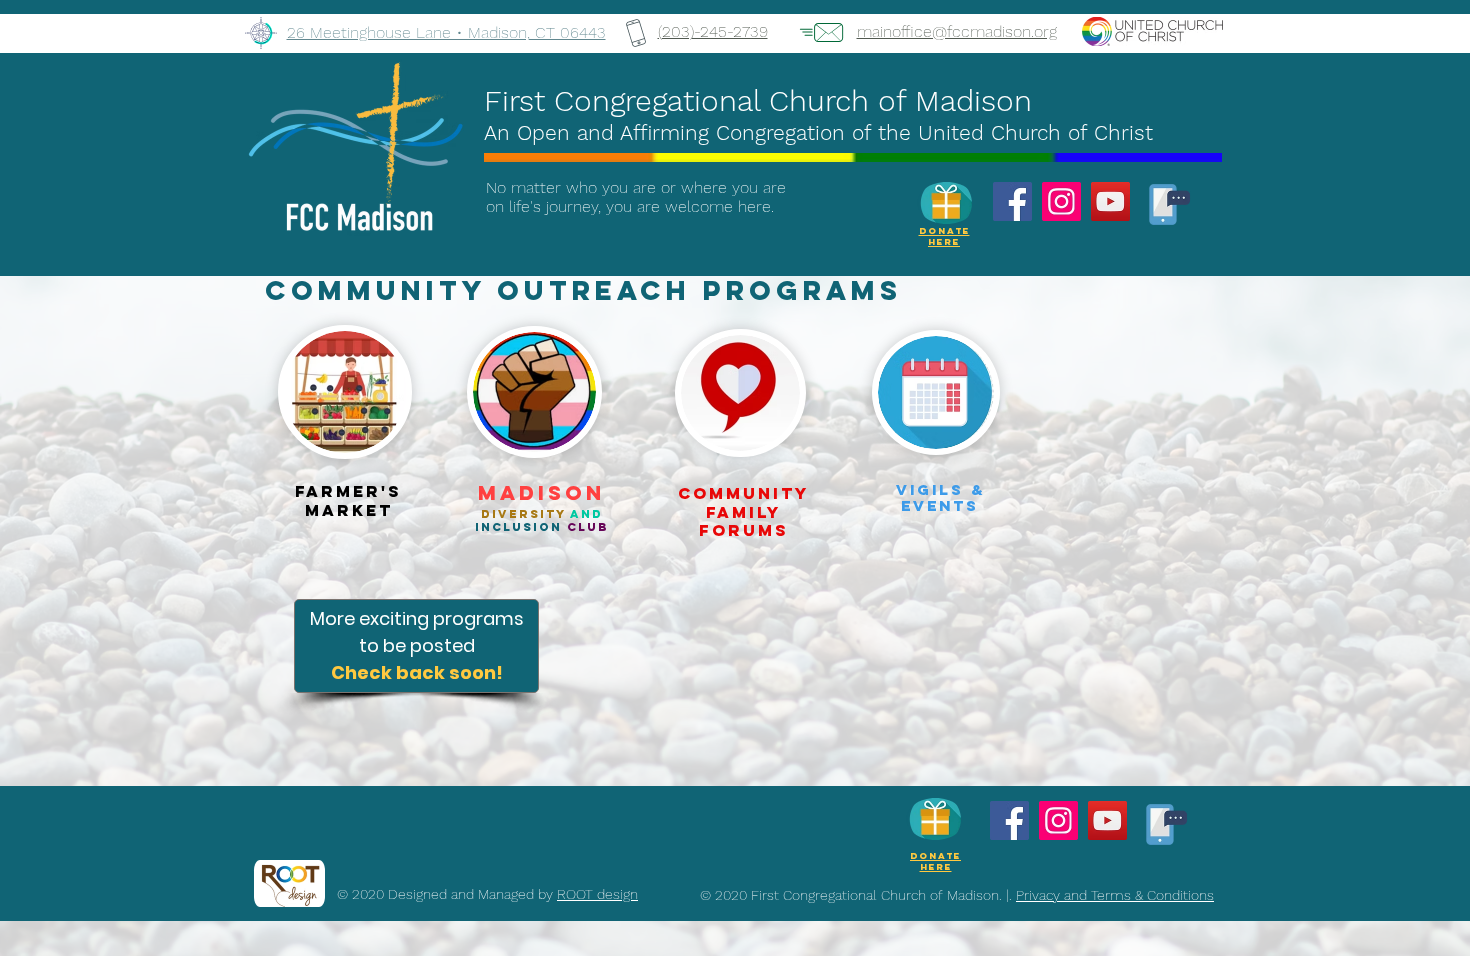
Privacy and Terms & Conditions (1115, 895)
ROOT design (597, 894)
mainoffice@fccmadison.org (957, 31)
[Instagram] (1061, 201)
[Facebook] (1012, 201)
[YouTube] (1110, 201)
